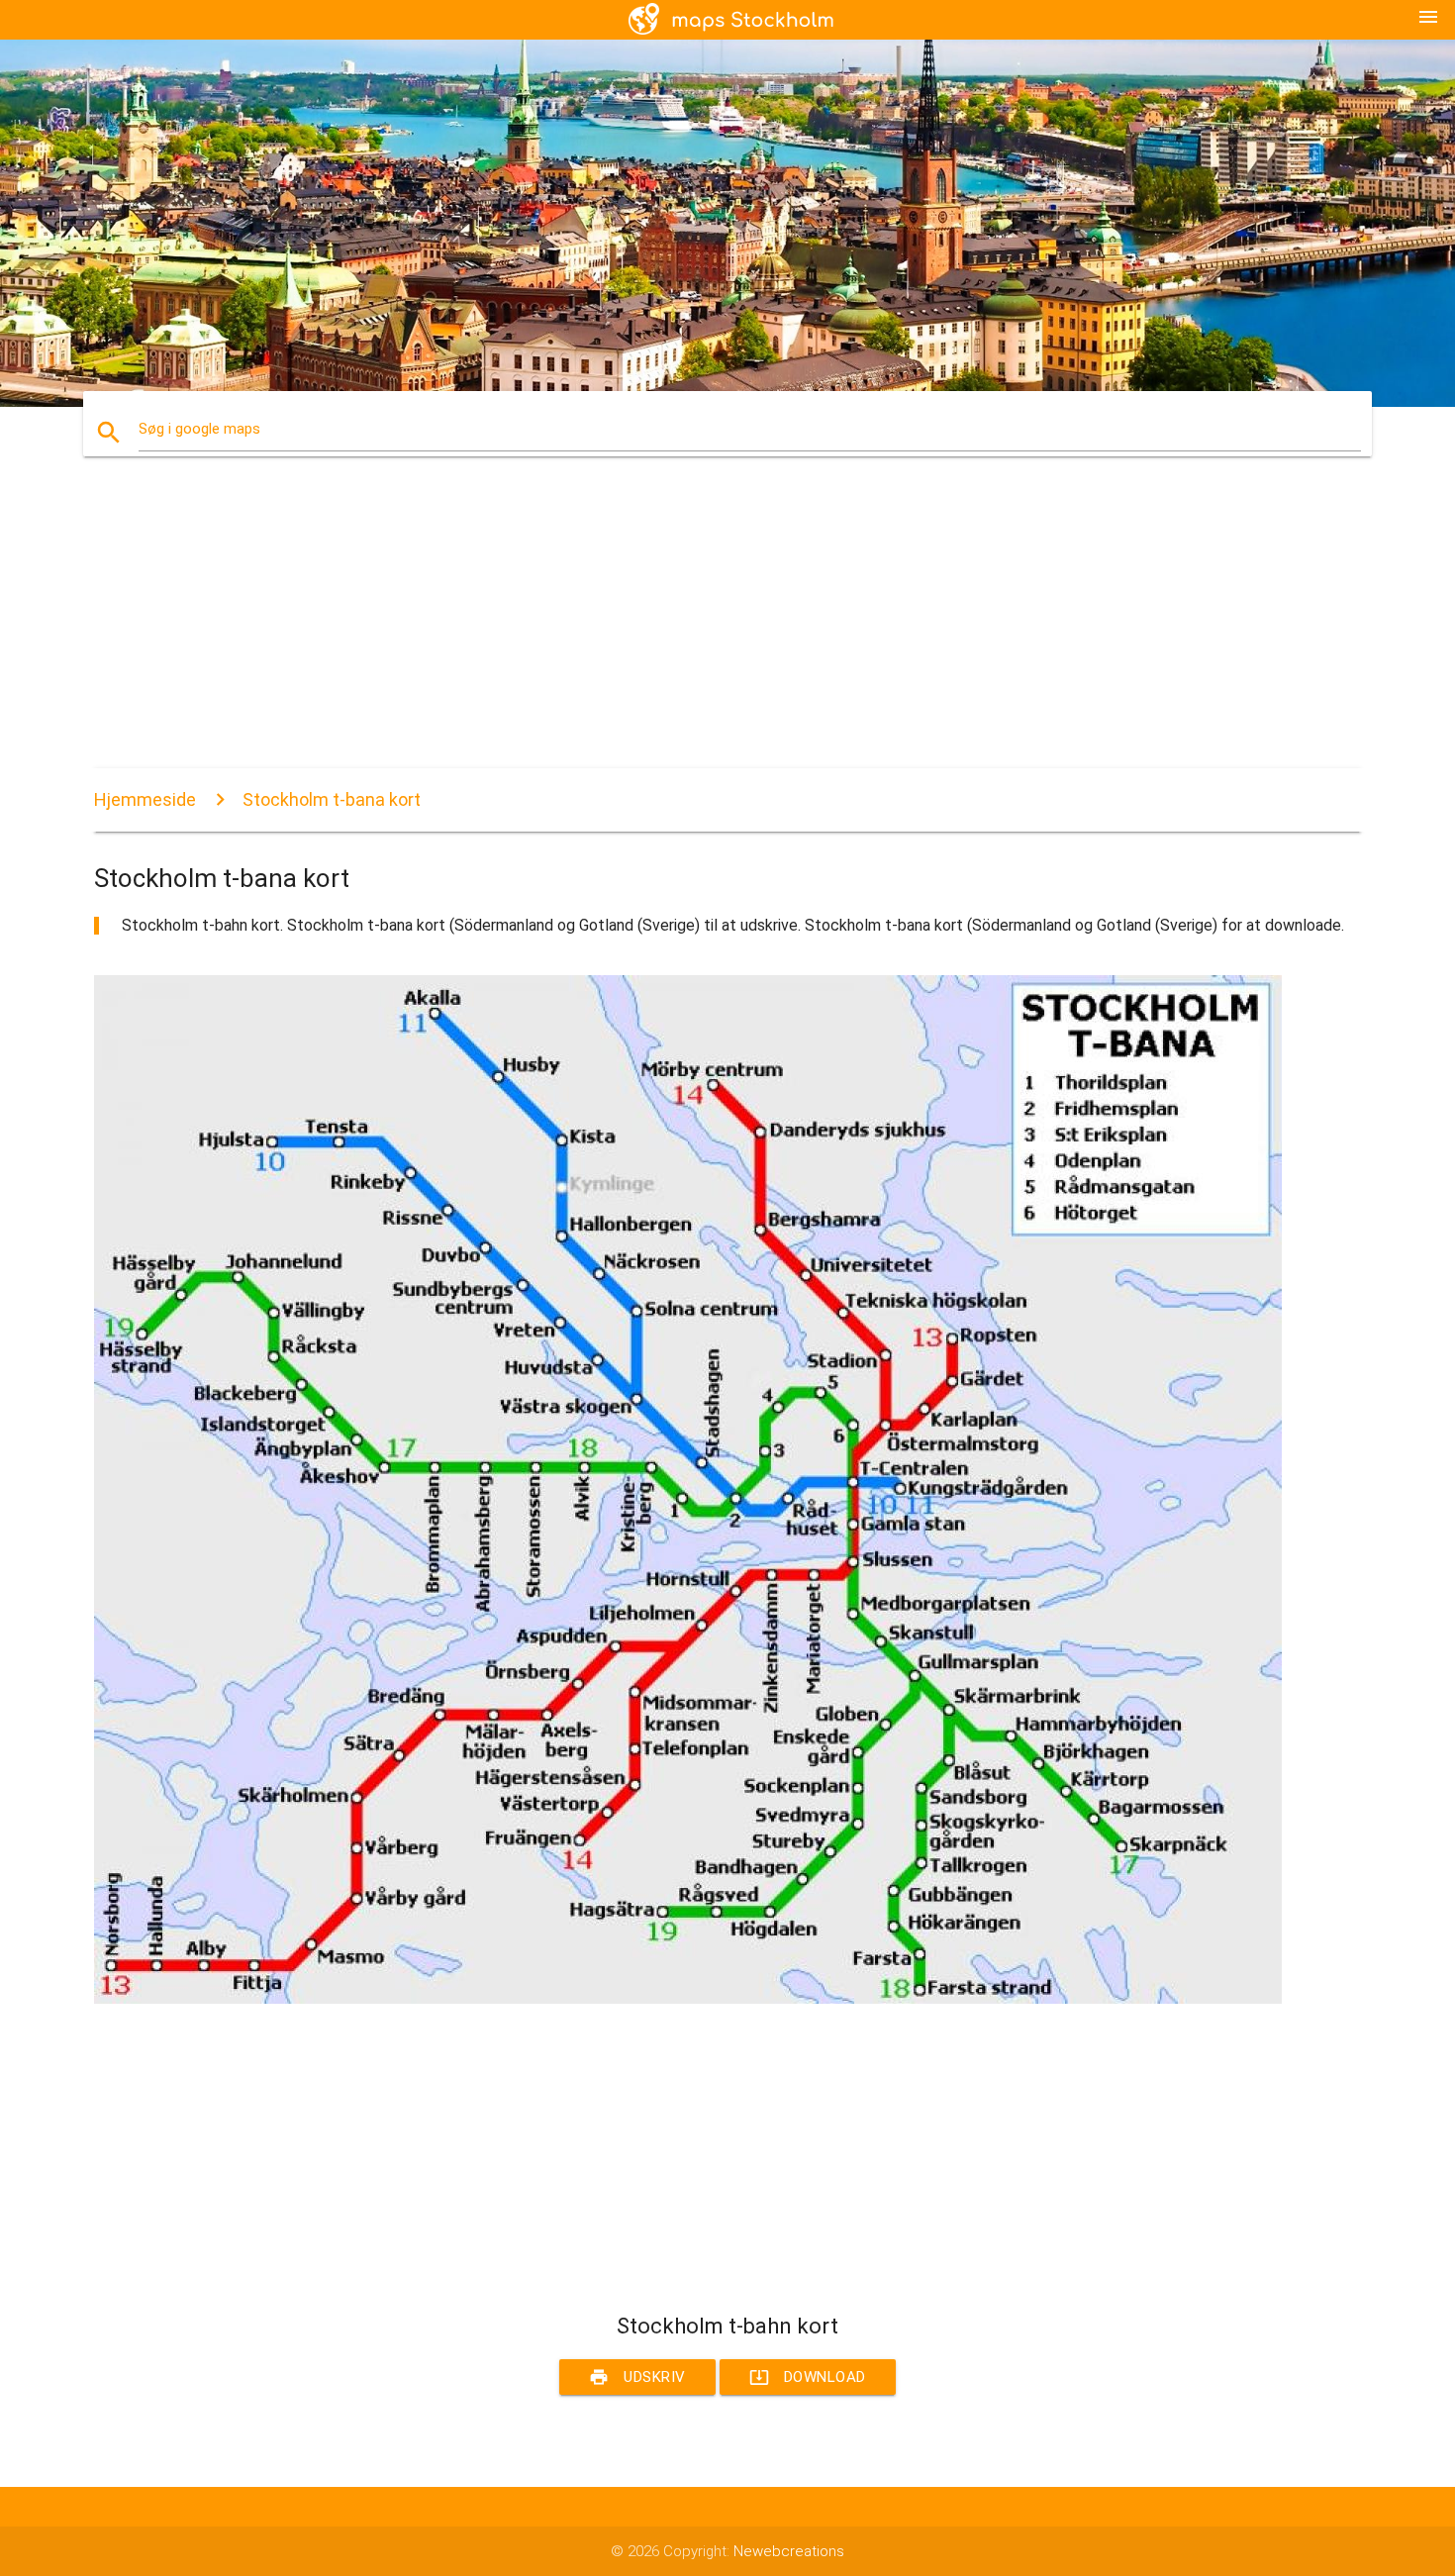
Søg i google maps (199, 429)
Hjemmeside (145, 799)
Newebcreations (789, 2551)
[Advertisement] (688, 630)
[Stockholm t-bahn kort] (688, 1999)
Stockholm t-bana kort (332, 799)
